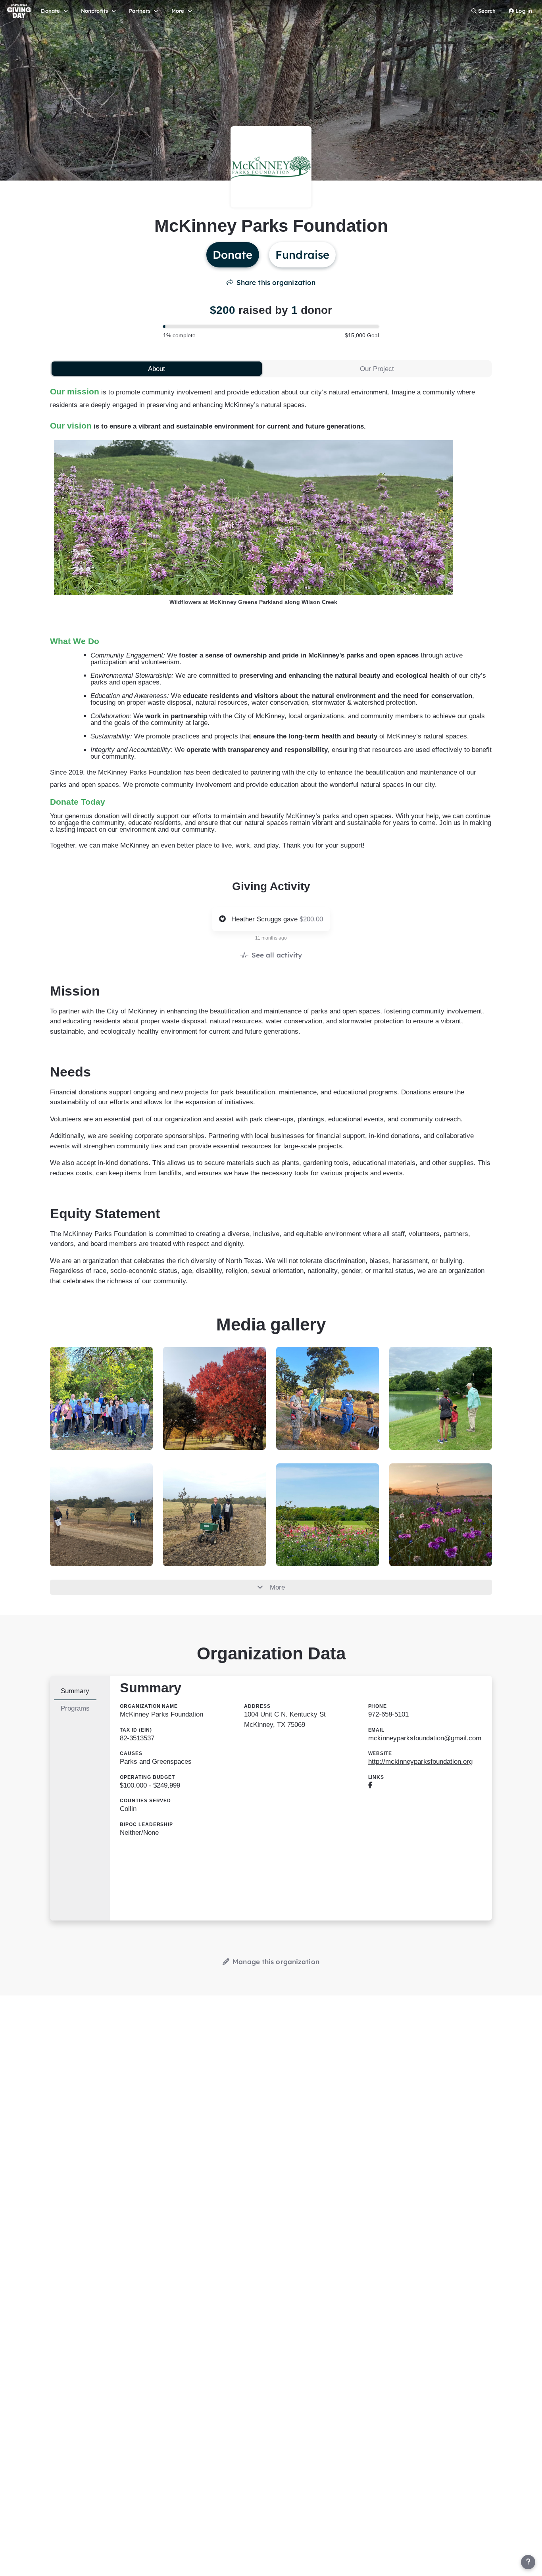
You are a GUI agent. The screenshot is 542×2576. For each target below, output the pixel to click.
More (277, 1587)
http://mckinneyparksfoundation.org (420, 1762)
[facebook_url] (370, 1785)
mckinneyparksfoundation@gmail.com (425, 1738)
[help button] (528, 2562)
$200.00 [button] (311, 919)
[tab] (157, 369)
